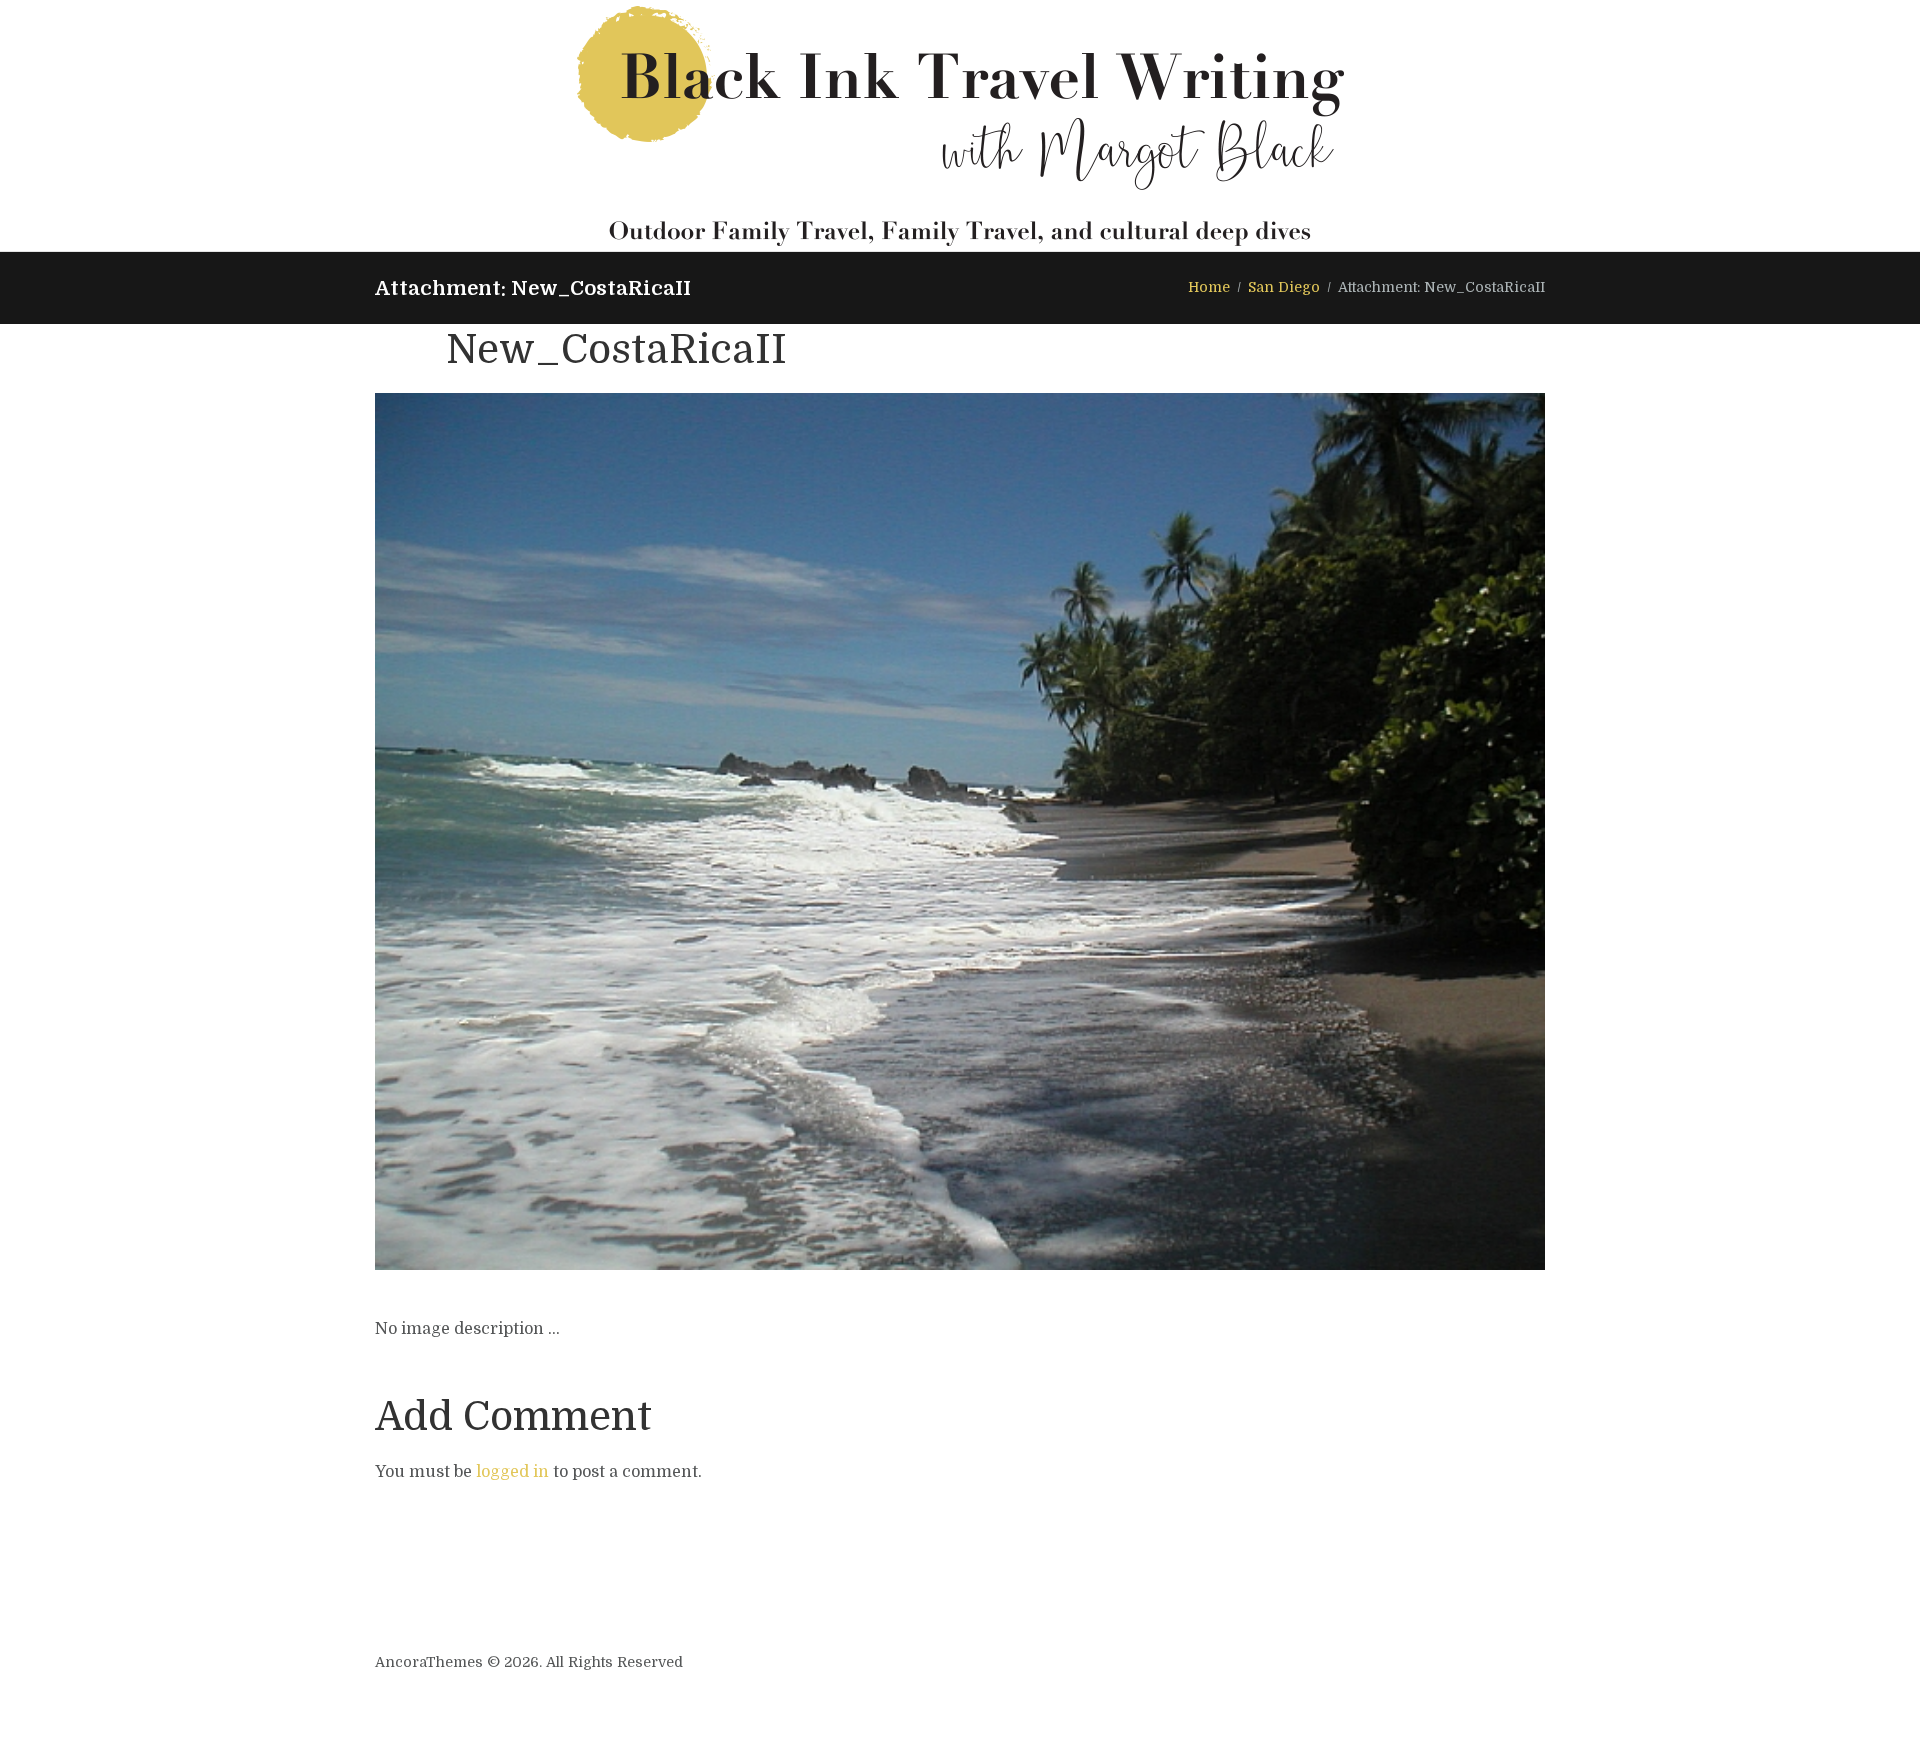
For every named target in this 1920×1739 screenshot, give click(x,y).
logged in (512, 1472)
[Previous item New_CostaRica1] (667, 832)
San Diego (1284, 287)
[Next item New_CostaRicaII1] (1252, 832)
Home (1209, 287)
